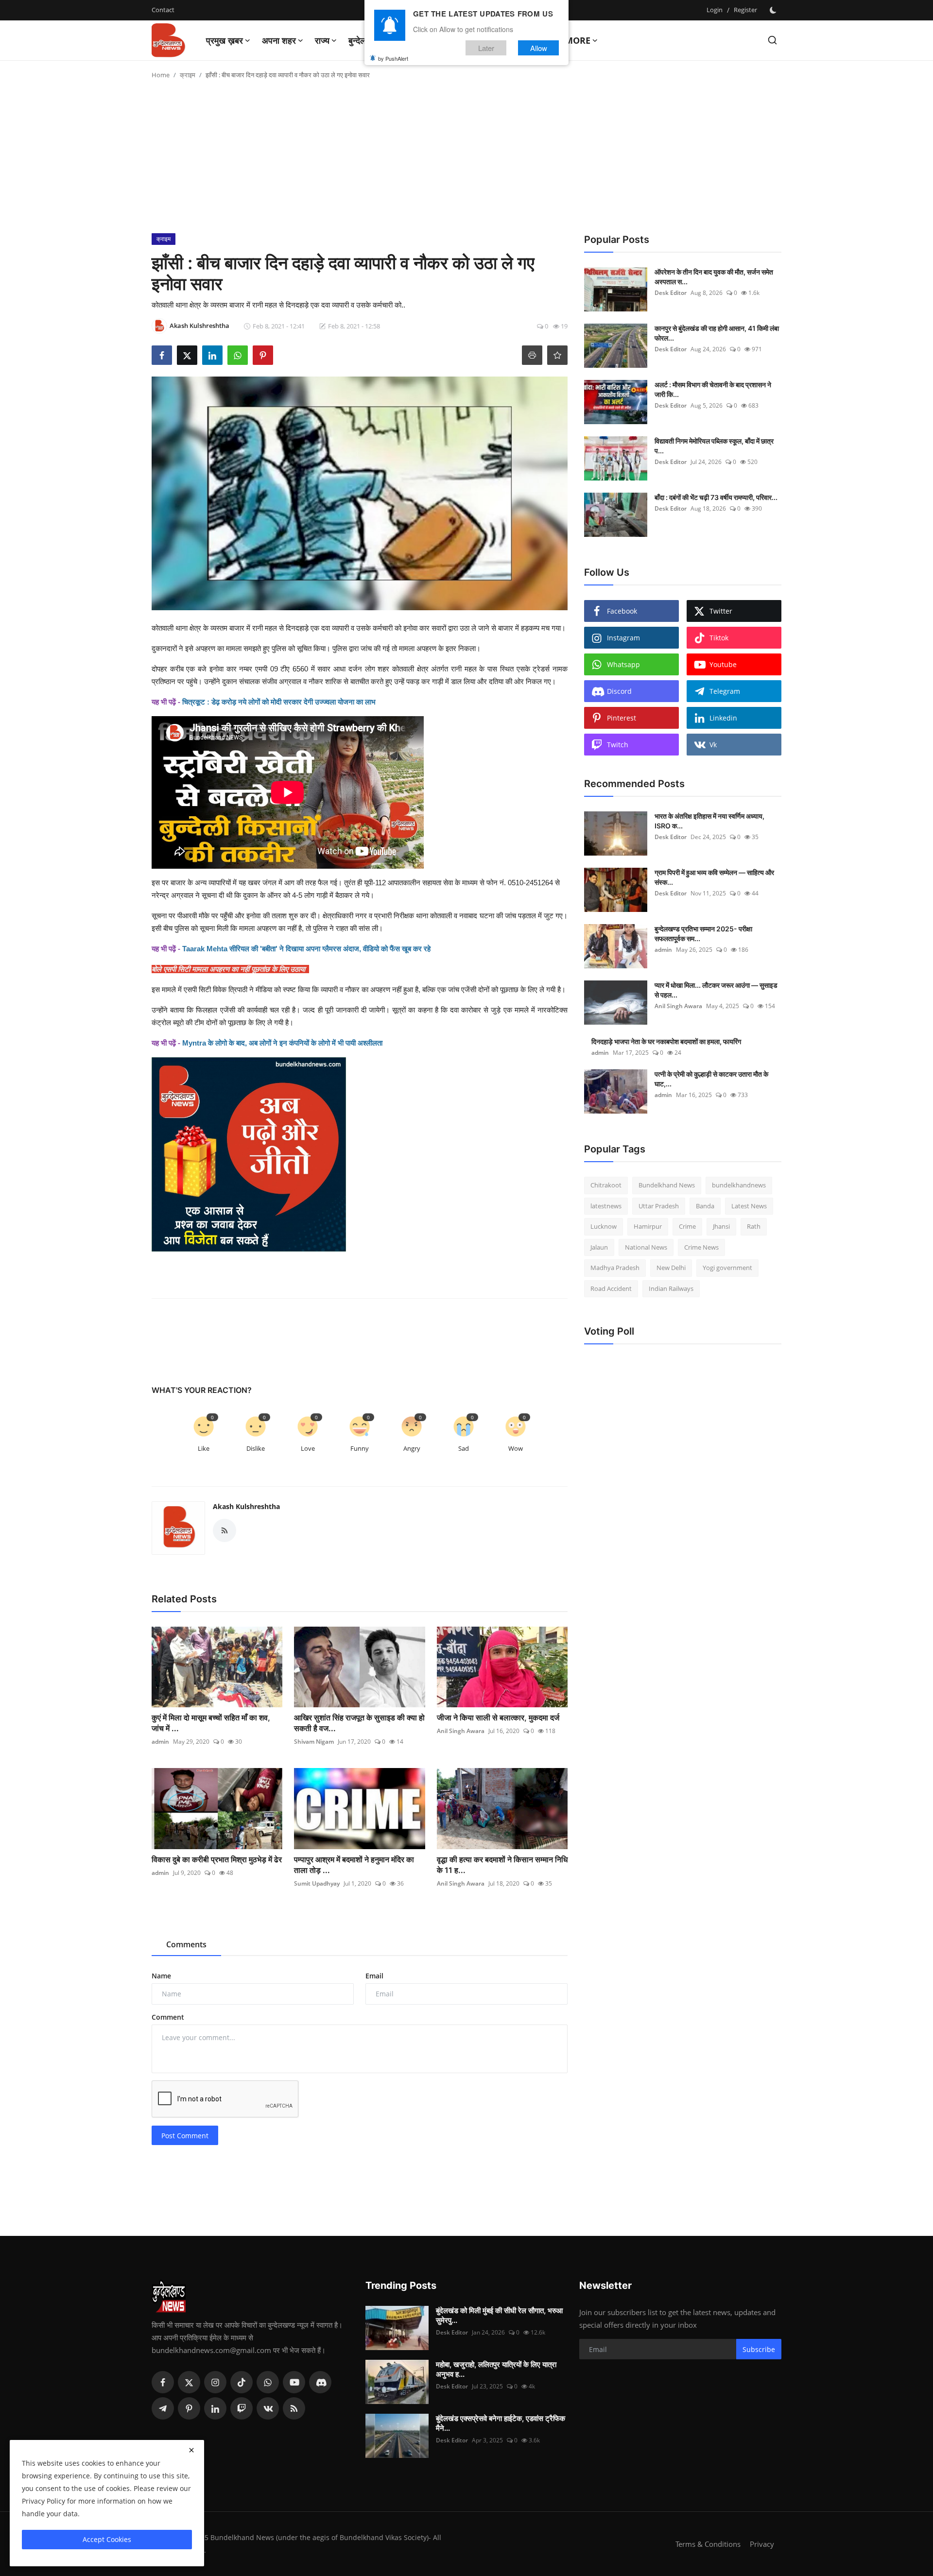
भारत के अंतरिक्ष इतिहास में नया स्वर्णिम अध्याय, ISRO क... (709, 821)
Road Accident (611, 1288)
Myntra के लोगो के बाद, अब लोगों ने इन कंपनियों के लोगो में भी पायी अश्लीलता (282, 1043)
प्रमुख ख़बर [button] (225, 40)
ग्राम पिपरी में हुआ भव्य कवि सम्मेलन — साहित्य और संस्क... (714, 877)
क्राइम (188, 75)
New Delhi (671, 1268)
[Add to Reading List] (557, 355)
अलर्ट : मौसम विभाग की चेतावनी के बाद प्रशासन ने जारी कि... (713, 389)
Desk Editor (671, 293)
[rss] (294, 2408)
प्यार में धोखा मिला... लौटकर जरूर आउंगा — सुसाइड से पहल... (716, 990)
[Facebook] (163, 2382)
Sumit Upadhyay (317, 1883)
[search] (772, 40)
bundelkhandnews (739, 1185)
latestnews (606, 1206)
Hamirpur (648, 1226)
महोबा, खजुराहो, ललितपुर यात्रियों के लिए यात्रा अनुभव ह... (496, 2369)
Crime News (701, 1247)
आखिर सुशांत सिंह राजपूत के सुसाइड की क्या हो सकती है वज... (359, 1723)
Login (715, 10)
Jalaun (599, 1247)
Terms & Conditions (708, 2544)
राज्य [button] (322, 40)
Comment (168, 2017)
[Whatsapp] (268, 2382)
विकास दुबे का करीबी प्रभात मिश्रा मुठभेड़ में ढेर (217, 1859)
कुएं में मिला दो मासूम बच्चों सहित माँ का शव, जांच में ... (211, 1723)
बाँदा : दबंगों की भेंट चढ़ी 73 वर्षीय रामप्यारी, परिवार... (716, 497)
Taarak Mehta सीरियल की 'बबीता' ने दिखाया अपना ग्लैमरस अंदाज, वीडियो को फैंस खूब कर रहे (306, 949)
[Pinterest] (189, 2408)
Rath (754, 1226)
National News (646, 1247)
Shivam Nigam (314, 1742)
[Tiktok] (242, 2382)
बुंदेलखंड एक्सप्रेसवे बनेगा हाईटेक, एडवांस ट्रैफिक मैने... (501, 2423)
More (578, 40)
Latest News (749, 1206)
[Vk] (268, 2408)
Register (745, 10)
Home (161, 75)
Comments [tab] (186, 1944)
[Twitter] (189, 2382)
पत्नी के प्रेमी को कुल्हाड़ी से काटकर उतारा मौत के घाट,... (711, 1079)
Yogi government (727, 1268)
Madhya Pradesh (615, 1268)
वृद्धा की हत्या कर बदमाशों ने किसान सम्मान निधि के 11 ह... (502, 1865)
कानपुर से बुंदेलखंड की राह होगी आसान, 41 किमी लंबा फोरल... (717, 333)
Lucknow (604, 1226)
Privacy (762, 2544)
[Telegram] (163, 2408)
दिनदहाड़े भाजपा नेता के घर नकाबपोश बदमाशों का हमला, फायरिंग (666, 1041)
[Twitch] (242, 2408)
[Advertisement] (466, 160)
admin (160, 1742)
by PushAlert (393, 58)
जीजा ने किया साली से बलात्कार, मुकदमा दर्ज (498, 1717)
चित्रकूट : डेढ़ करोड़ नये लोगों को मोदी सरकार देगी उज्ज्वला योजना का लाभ (279, 702)
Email (374, 1976)
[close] (191, 2450)
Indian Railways (671, 1288)
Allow (539, 48)
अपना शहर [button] (279, 40)
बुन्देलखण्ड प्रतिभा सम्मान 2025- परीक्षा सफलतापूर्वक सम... (703, 934)
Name (161, 1976)
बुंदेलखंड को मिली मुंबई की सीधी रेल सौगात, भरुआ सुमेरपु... (499, 2315)
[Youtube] (294, 2382)
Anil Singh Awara (461, 1731)
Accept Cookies (107, 2539)
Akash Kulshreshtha (246, 1506)
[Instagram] (215, 2382)
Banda (705, 1206)
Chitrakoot (606, 1185)
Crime (687, 1226)
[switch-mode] (774, 10)
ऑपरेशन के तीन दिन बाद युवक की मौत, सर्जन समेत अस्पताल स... (714, 277)
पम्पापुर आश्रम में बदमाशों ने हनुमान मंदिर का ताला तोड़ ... (354, 1865)
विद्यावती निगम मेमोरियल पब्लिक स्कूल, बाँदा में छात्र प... (714, 446)
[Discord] (320, 2382)
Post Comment (185, 2136)
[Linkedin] (215, 2408)
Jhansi (721, 1226)
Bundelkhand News (667, 1185)
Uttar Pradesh (659, 1206)
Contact (163, 10)
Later (486, 48)
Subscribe (759, 2349)
